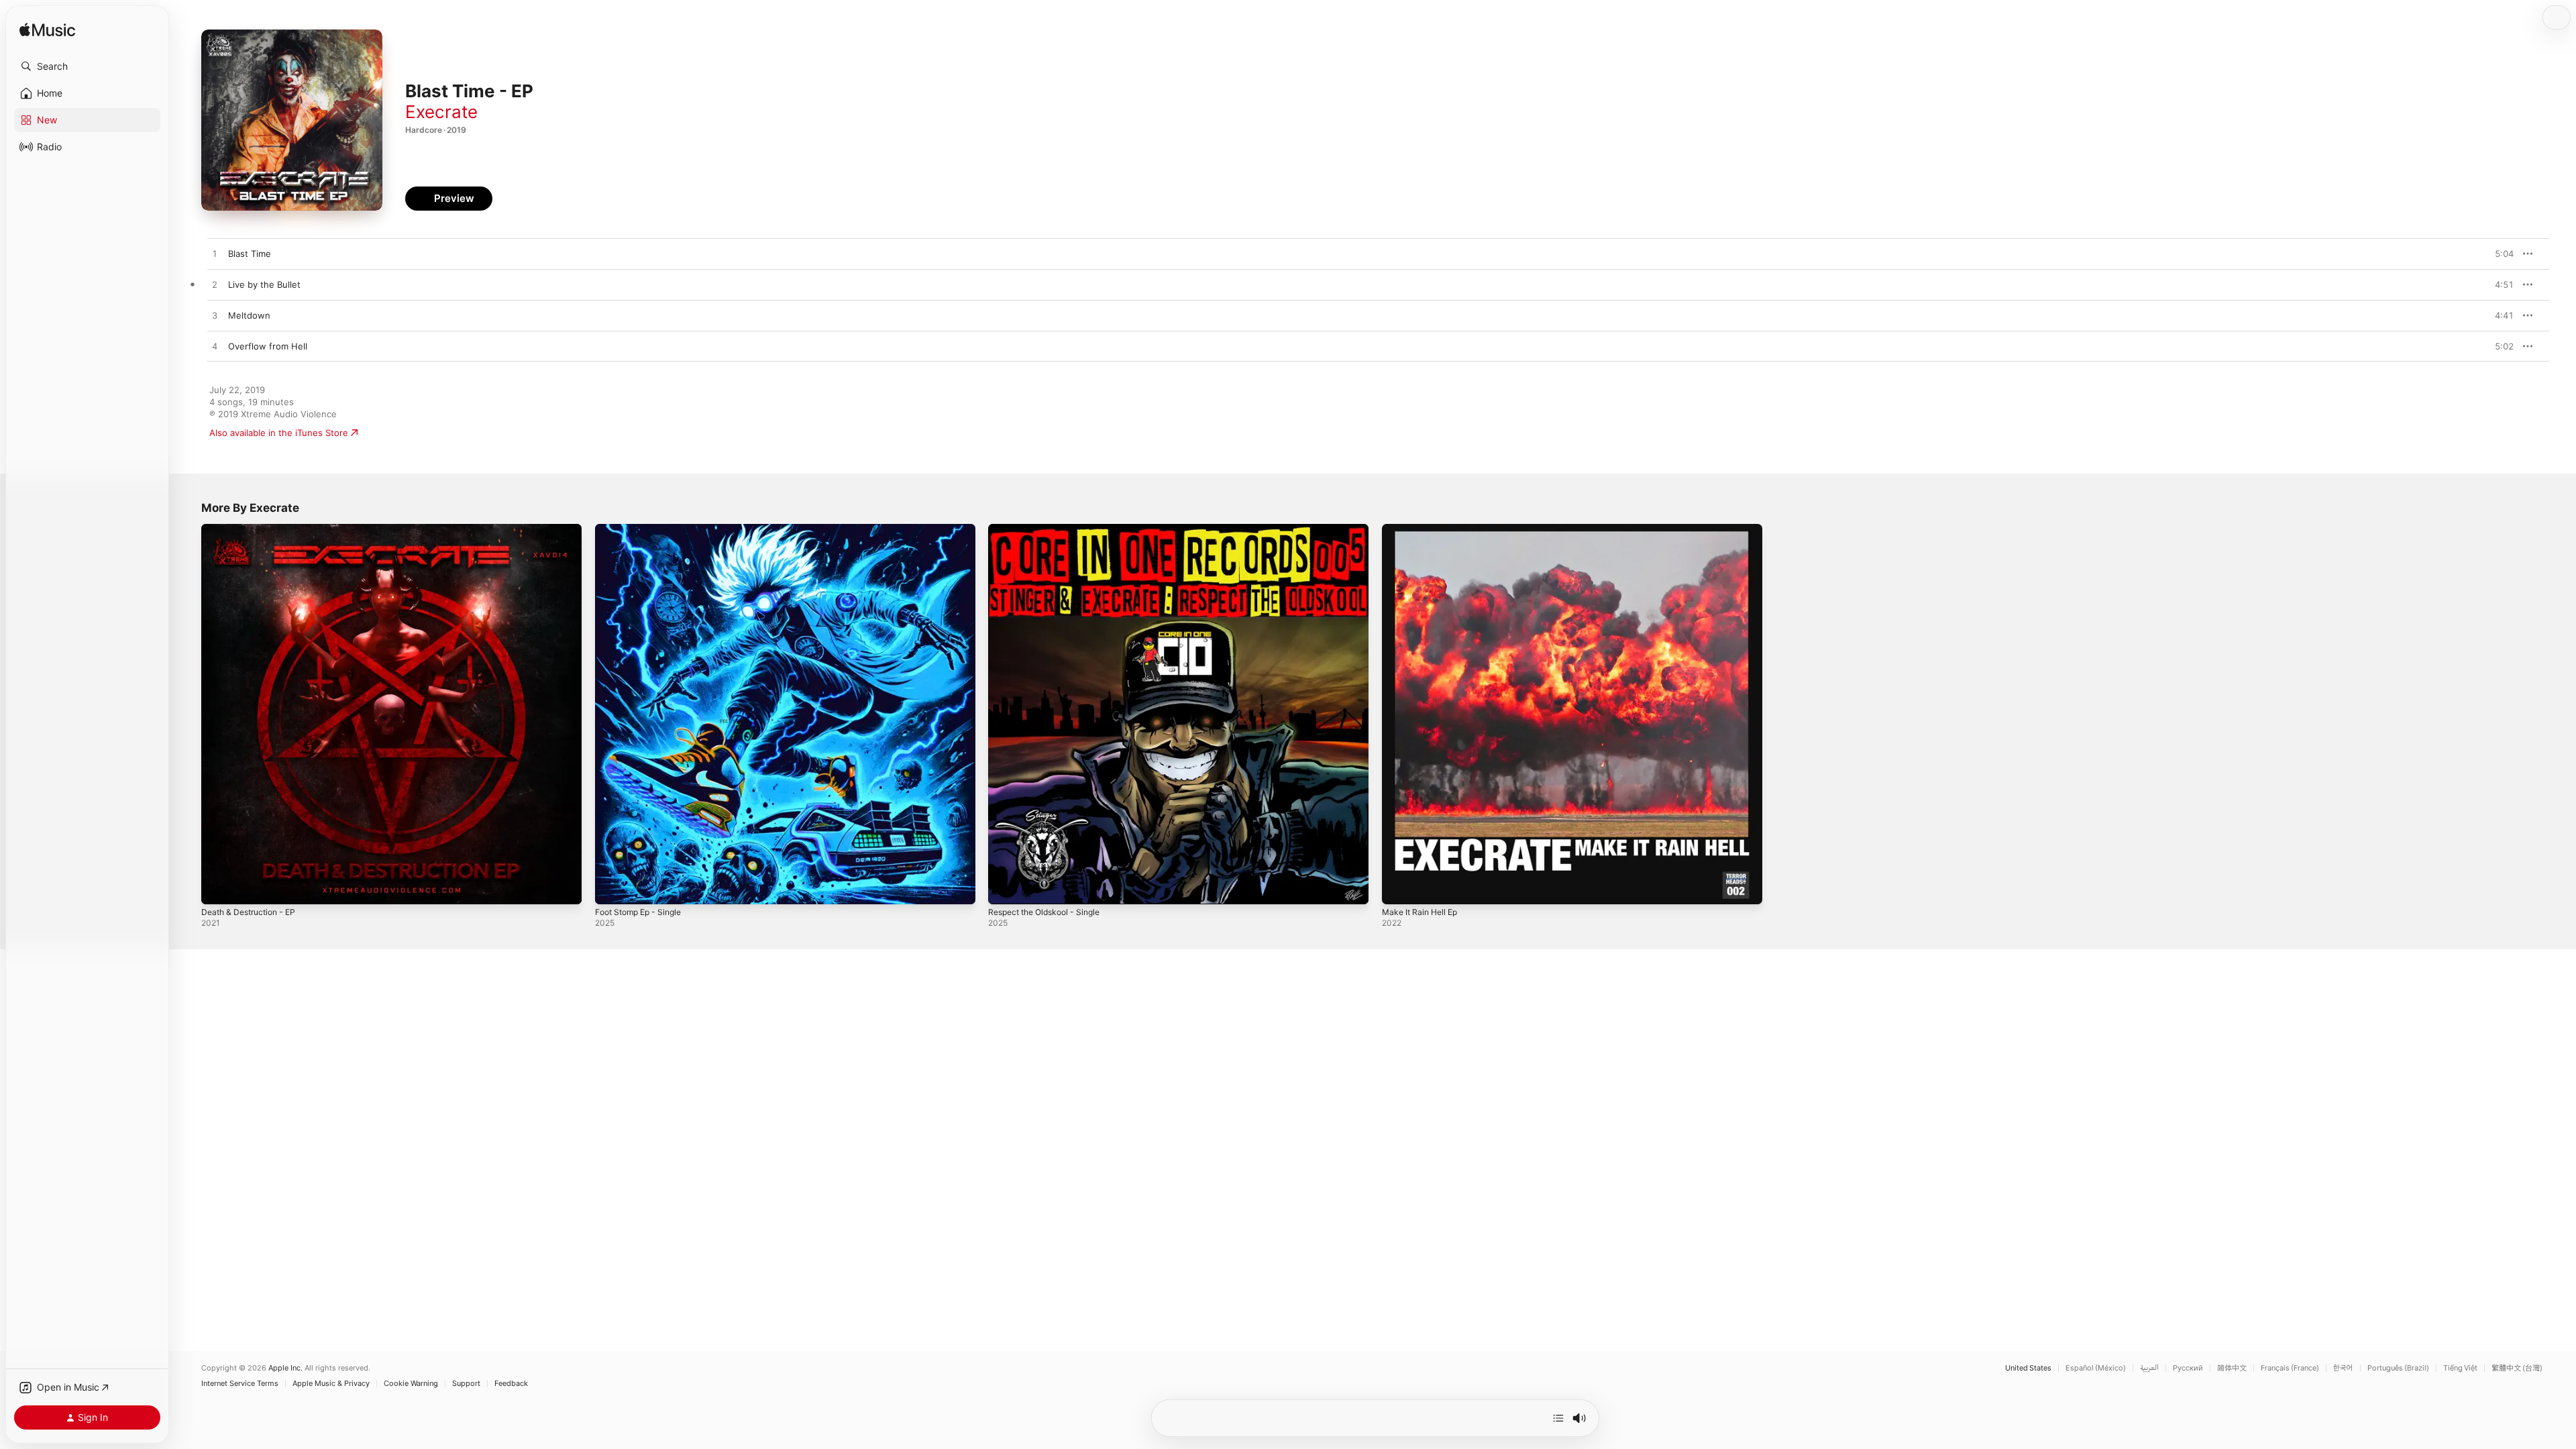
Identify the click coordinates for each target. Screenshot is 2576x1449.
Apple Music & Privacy (331, 1384)
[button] (87, 66)
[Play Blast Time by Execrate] (215, 254)
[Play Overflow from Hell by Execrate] (215, 347)
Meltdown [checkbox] (249, 315)
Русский (2188, 1368)
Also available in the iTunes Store (279, 433)
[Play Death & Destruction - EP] (218, 888)
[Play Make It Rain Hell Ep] (1399, 888)
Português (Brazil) (2398, 1368)
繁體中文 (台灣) (2517, 1368)
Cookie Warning (411, 1384)
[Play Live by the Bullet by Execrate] (215, 285)
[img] (47, 31)
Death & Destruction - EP (254, 529)
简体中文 (2232, 1368)
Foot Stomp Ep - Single (643, 529)
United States (2028, 1368)
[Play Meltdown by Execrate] (215, 316)
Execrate (441, 112)
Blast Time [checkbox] (250, 254)
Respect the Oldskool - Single (1051, 529)
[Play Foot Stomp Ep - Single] (612, 888)
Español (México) (2096, 1368)
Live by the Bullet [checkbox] (264, 284)
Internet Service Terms (240, 1384)
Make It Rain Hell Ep (1424, 529)
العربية (2149, 1368)
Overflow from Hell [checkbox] (268, 346)
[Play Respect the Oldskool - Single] (1005, 888)
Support (466, 1384)
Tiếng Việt (2460, 1368)
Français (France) (2290, 1368)
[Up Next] (1558, 1418)
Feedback (511, 1384)
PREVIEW (2499, 254)
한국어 (2343, 1368)
